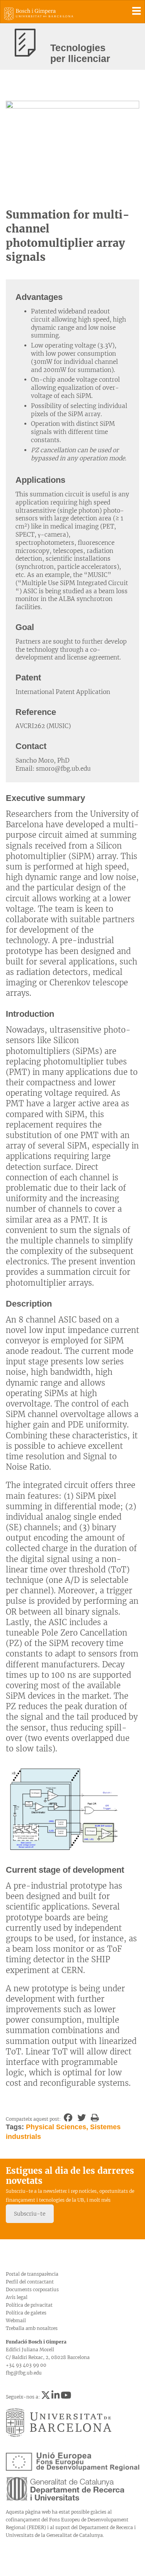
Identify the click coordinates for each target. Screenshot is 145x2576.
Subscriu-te (30, 2214)
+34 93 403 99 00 (26, 2365)
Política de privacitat (29, 2305)
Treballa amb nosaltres (32, 2328)
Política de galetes (26, 2313)
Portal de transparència (32, 2274)
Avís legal (17, 2297)
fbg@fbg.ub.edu (24, 2373)
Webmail (16, 2320)
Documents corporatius (32, 2289)
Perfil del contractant (30, 2282)
